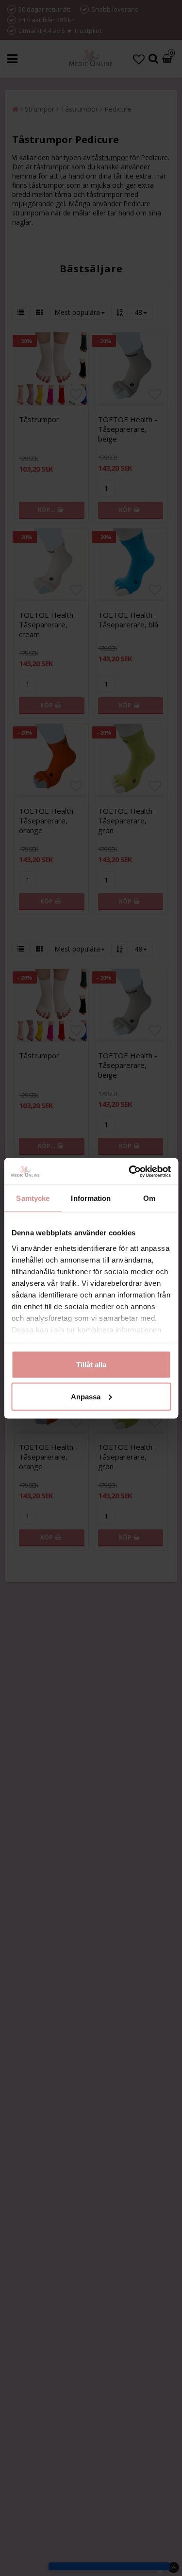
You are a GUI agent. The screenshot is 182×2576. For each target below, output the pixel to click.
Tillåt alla (91, 1365)
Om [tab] (149, 1198)
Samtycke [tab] (33, 1198)
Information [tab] (91, 1198)
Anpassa (86, 1396)
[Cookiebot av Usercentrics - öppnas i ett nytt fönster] (130, 1171)
